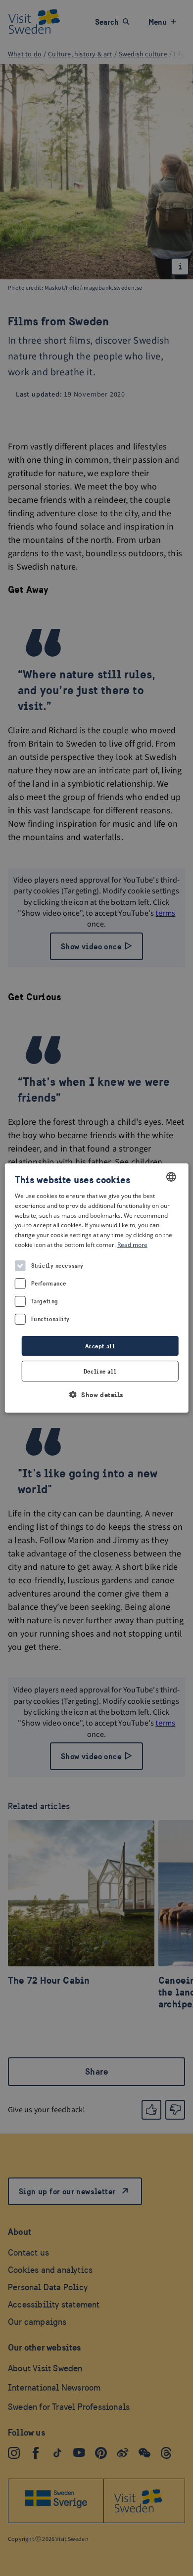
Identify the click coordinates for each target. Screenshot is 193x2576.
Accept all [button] (100, 1346)
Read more (132, 1245)
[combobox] (171, 1177)
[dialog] (97, 1288)
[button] (96, 1395)
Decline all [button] (100, 1371)
